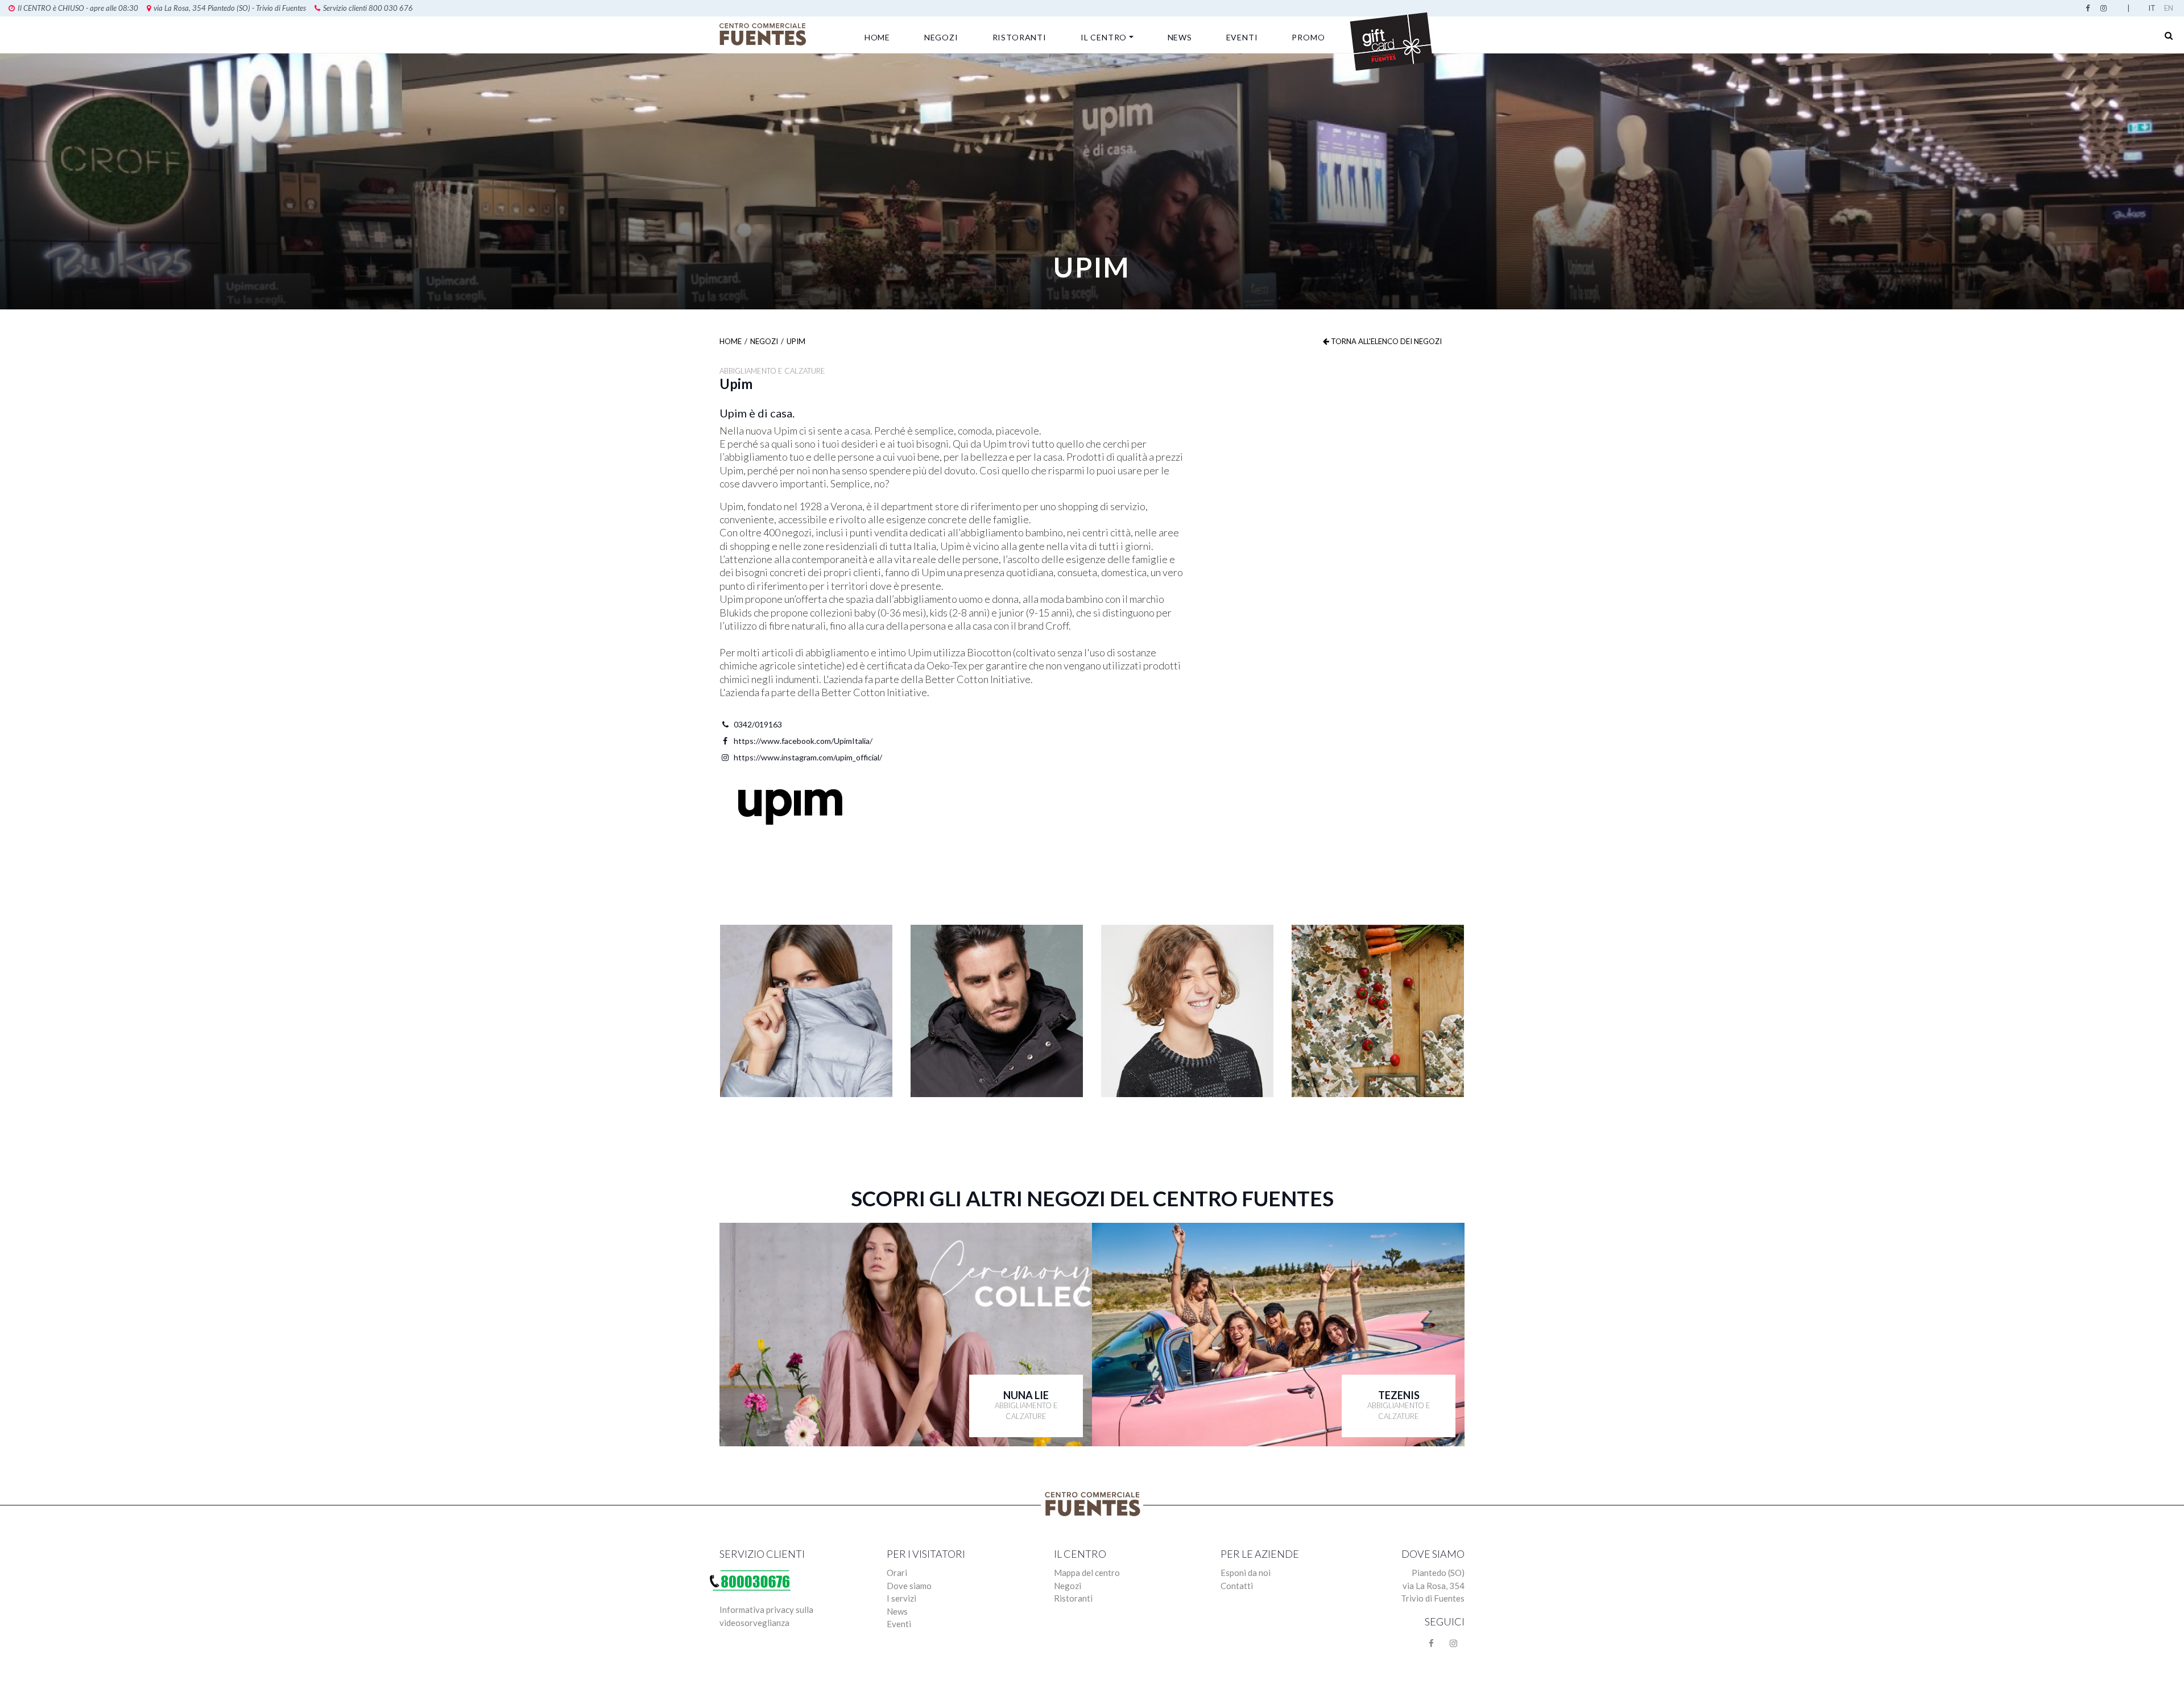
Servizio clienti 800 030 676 (368, 8)
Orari (897, 1573)
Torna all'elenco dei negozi (1385, 341)
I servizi (901, 1598)
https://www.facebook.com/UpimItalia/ (803, 741)
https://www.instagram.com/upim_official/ (808, 757)
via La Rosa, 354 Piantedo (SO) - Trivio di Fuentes (230, 8)
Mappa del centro (1087, 1573)
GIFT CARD (1391, 40)
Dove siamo (909, 1586)
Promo (1308, 37)
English (2170, 8)
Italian (2154, 8)
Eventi (1242, 37)
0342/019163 (758, 724)
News (1180, 37)
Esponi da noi (1246, 1573)
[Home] (765, 34)
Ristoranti (1019, 37)
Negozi (941, 37)
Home (877, 37)
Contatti (1237, 1586)
